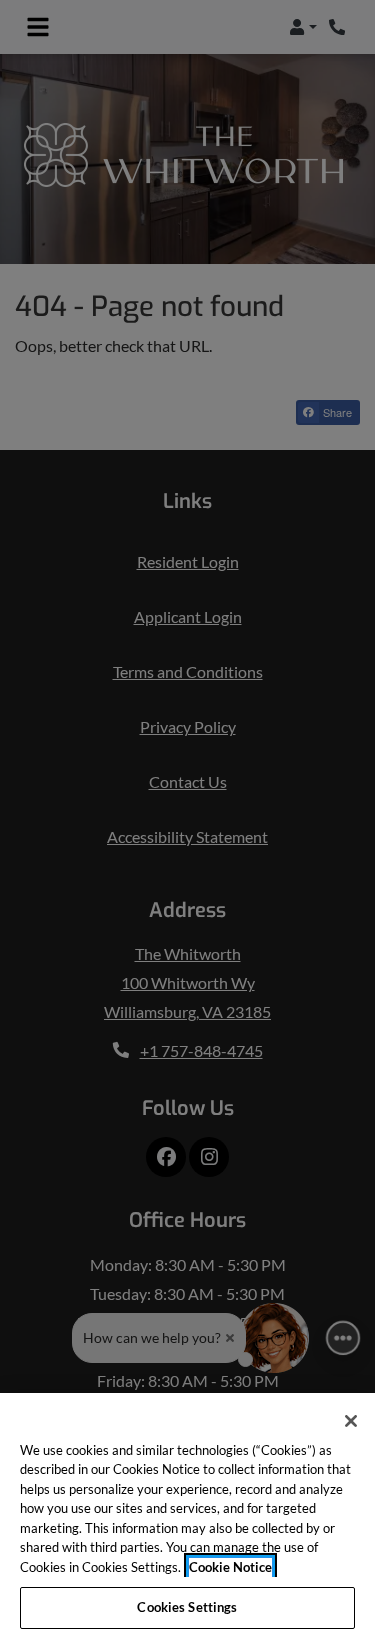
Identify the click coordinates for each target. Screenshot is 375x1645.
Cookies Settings (187, 1607)
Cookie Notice (230, 1567)
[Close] (351, 1421)
